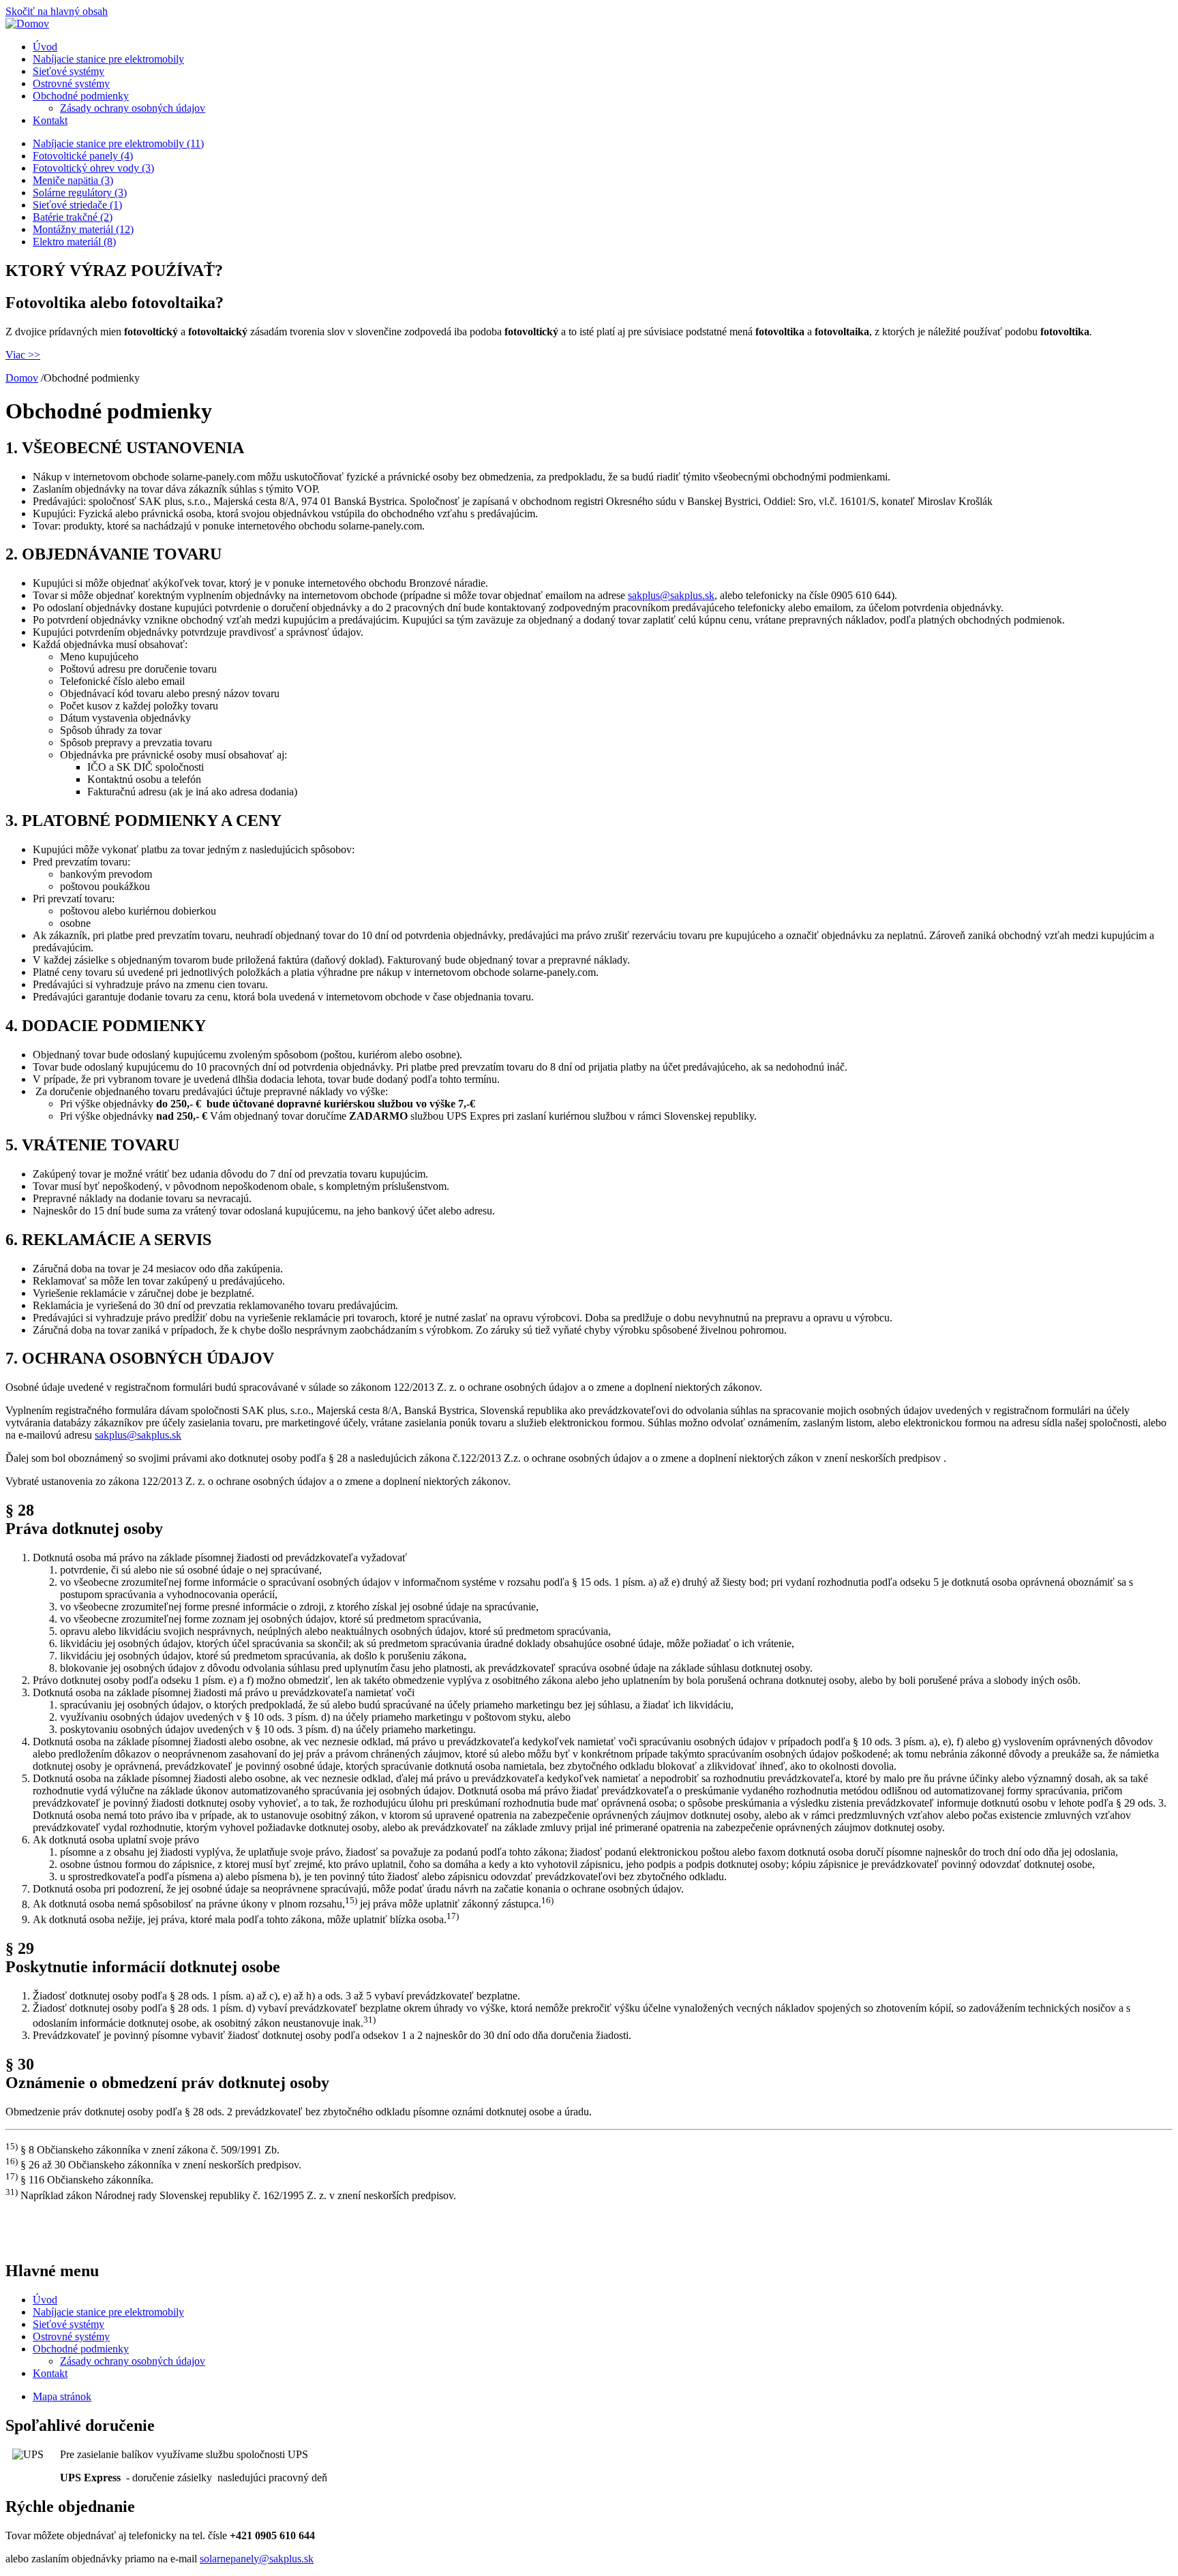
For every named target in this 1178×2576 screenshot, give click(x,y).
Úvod (45, 47)
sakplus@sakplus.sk (671, 595)
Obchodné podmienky (81, 96)
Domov (22, 378)
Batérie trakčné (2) (73, 217)
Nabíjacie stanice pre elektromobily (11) (118, 143)
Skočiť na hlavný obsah (57, 11)
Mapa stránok (62, 2396)
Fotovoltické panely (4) (83, 156)
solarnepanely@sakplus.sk (257, 2559)
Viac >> (23, 355)
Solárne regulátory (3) (80, 193)
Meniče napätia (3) (73, 180)
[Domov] (27, 24)
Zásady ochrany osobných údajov (133, 108)
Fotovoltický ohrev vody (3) (93, 168)
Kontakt (50, 120)
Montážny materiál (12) (83, 229)
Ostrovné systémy (71, 83)
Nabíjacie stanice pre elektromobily (108, 59)
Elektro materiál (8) (74, 242)
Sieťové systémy (69, 71)
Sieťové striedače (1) (77, 205)
